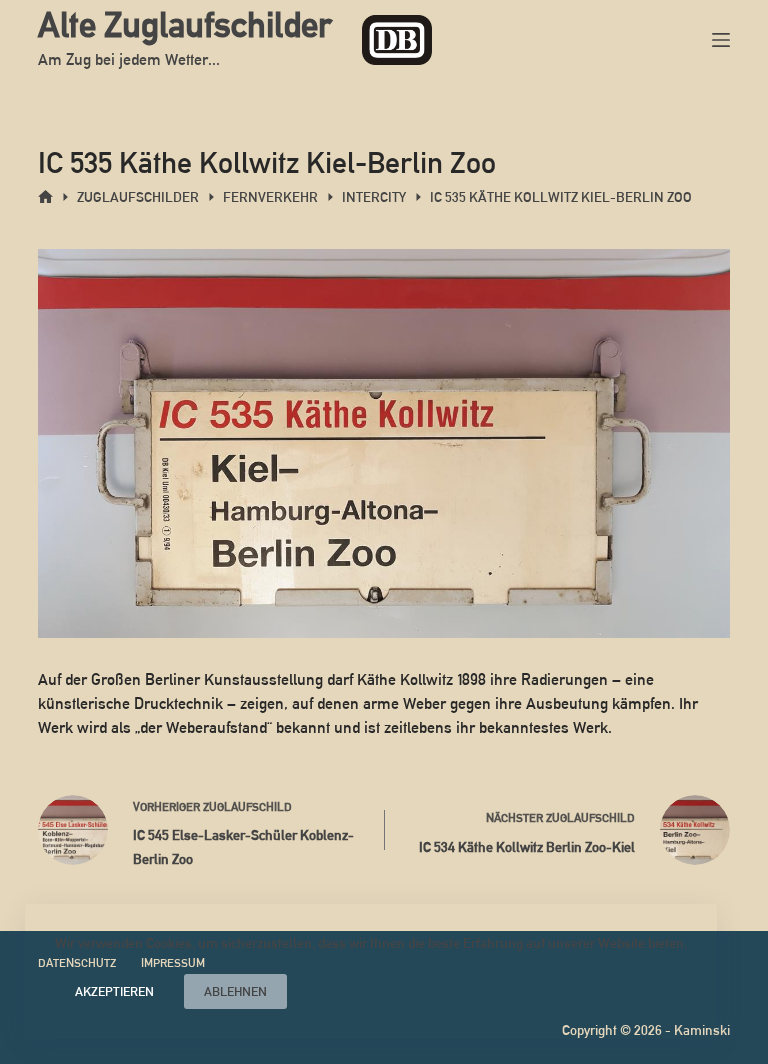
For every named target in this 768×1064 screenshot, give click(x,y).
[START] (45, 197)
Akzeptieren (114, 991)
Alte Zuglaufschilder (185, 24)
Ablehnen (235, 991)
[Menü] (721, 40)
